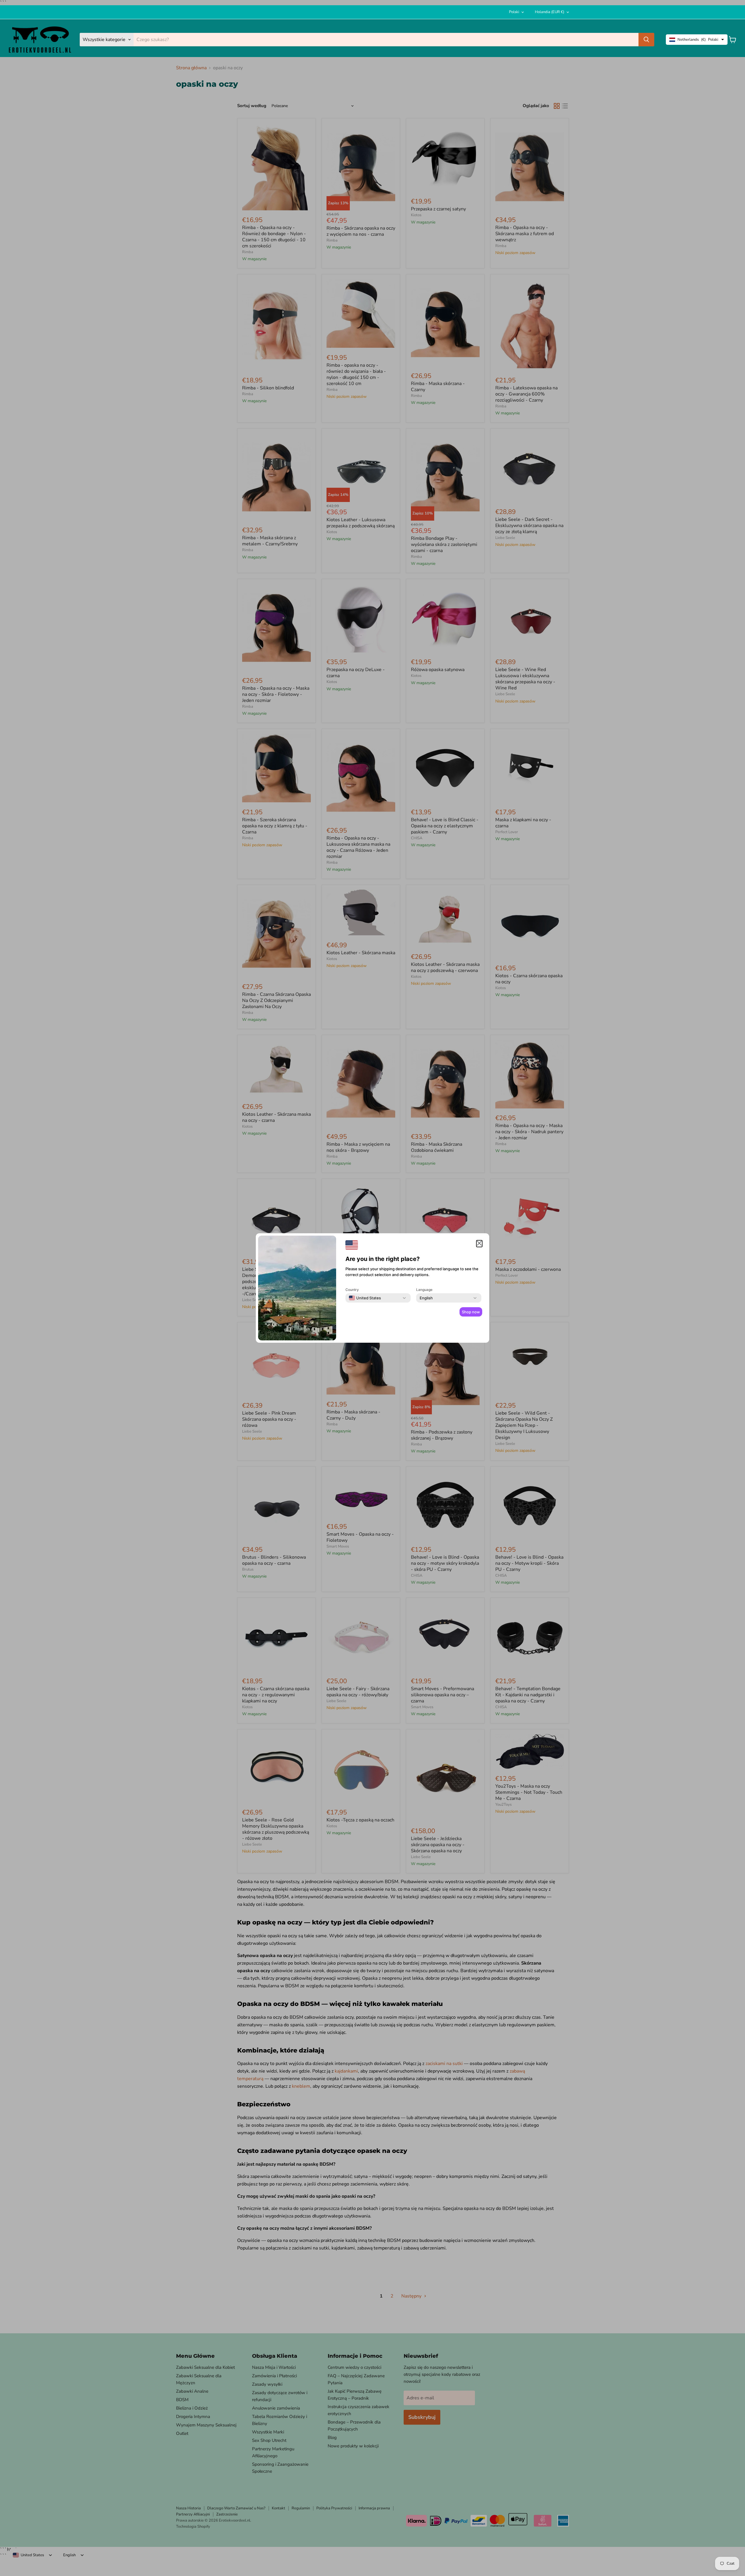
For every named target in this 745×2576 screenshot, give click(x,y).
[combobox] (365, 1298)
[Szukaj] (646, 40)
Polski (514, 12)
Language (424, 1290)
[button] (479, 1244)
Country (352, 1290)
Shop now (471, 1312)
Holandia (550, 12)
